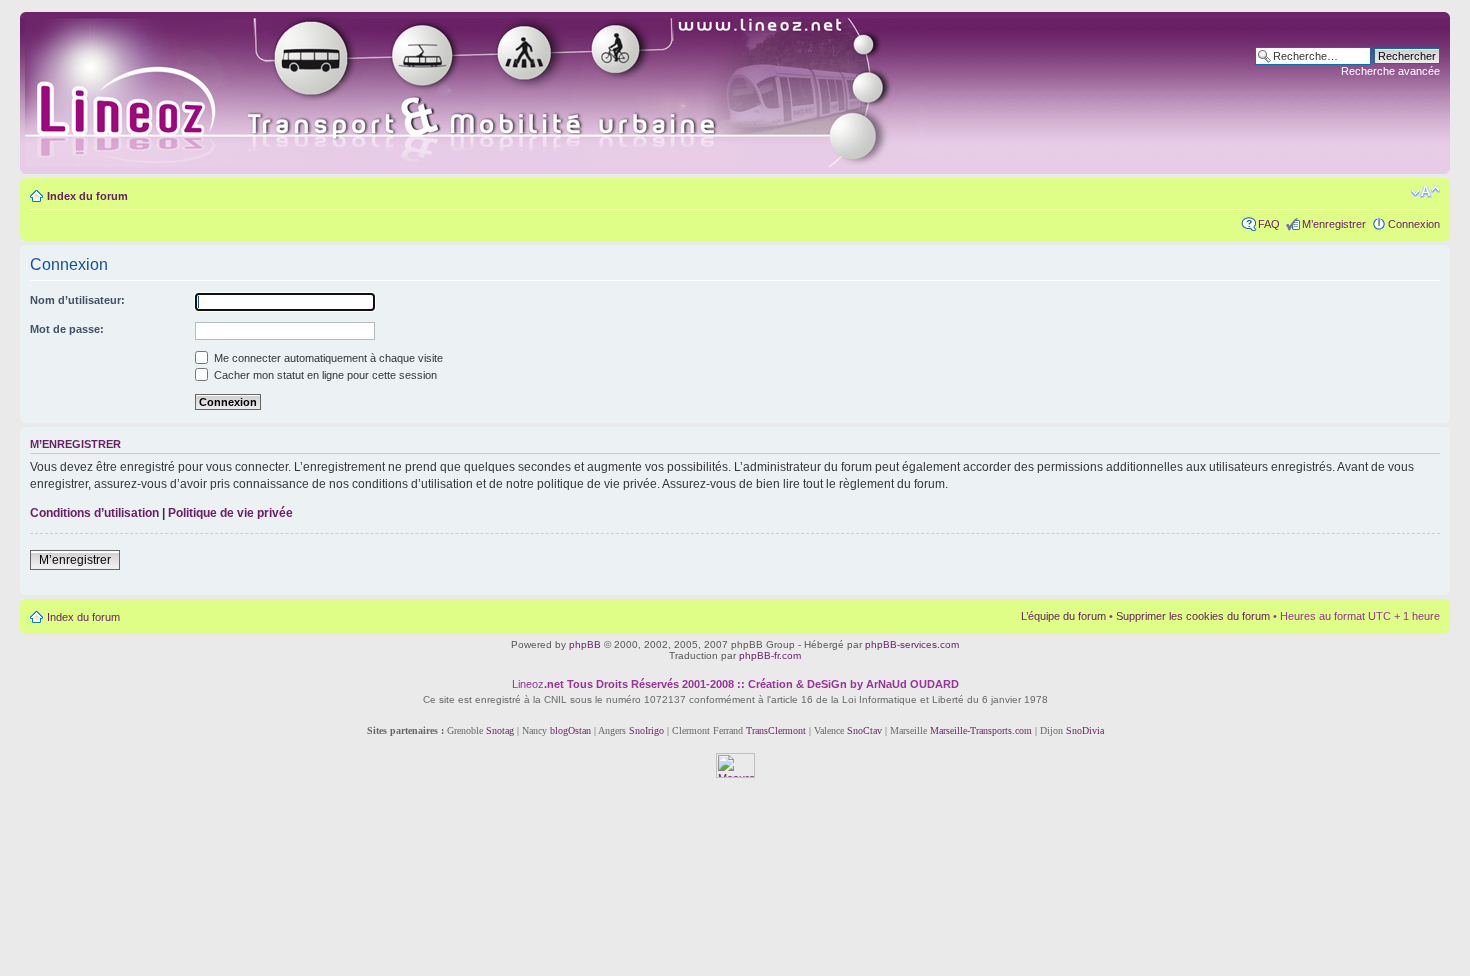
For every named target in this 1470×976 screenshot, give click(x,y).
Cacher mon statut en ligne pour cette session (324, 375)
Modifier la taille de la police (1425, 192)
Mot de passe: (67, 329)
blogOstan (570, 730)
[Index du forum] (481, 93)
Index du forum (87, 196)
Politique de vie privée (230, 513)
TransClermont (776, 730)
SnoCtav (864, 730)
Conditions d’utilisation (94, 513)
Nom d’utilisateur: (77, 300)
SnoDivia (1085, 730)
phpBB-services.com (912, 644)
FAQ (1269, 224)
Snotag (500, 730)
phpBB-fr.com (770, 655)
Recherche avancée (1390, 71)
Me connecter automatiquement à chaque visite (327, 358)
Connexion (1414, 224)
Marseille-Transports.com (982, 730)
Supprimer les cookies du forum (1193, 616)
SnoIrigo (646, 730)
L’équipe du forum (1063, 616)
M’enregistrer (1334, 224)
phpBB (585, 644)
